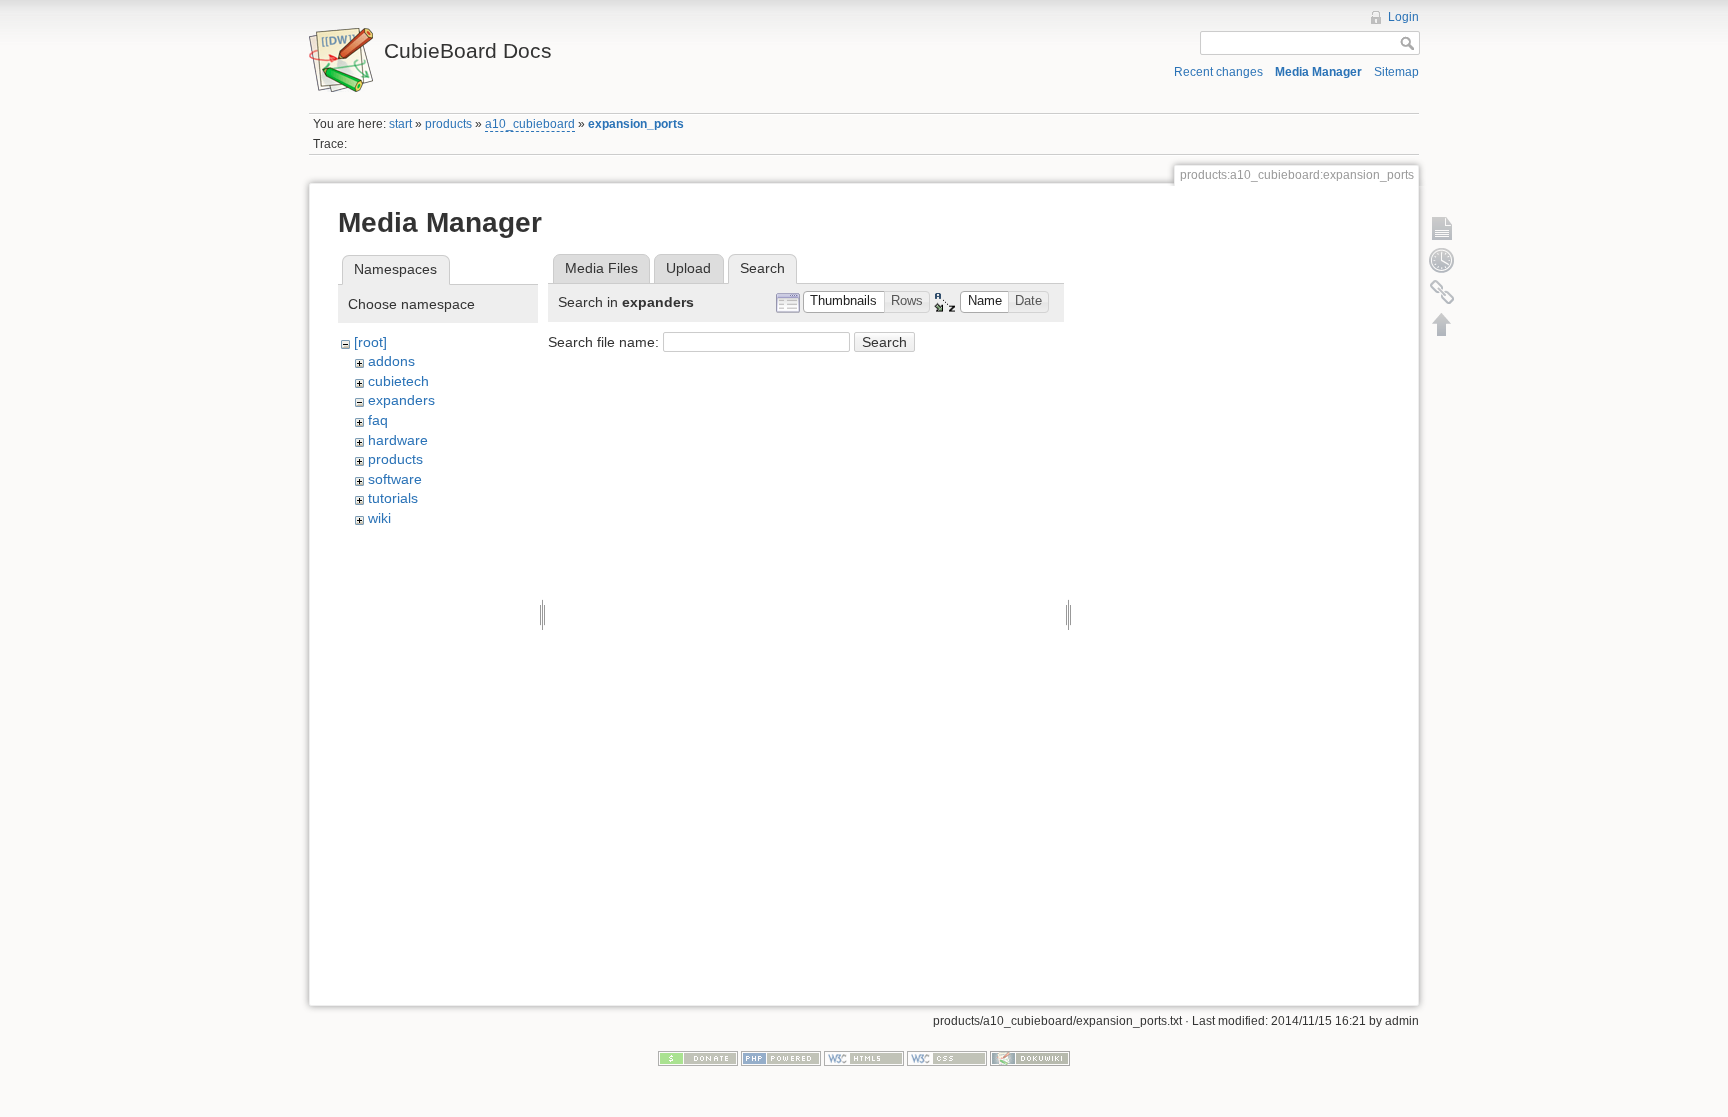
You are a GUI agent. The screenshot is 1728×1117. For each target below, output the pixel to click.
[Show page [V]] (1442, 228)
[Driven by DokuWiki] (1030, 1057)
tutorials (393, 498)
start (400, 124)
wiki (379, 518)
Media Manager (1318, 72)
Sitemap (1396, 72)
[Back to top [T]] (1442, 324)
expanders (401, 400)
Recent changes (1218, 72)
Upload (688, 268)
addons (391, 361)
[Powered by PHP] (781, 1057)
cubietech (398, 381)
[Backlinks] (1442, 292)
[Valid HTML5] (864, 1057)
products (448, 124)
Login (1403, 17)
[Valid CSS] (947, 1057)
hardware (398, 440)
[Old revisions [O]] (1442, 260)
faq (378, 420)
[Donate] (698, 1057)
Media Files (601, 268)
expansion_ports (636, 124)
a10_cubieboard (530, 124)
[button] (844, 302)
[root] (370, 342)
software (395, 479)
